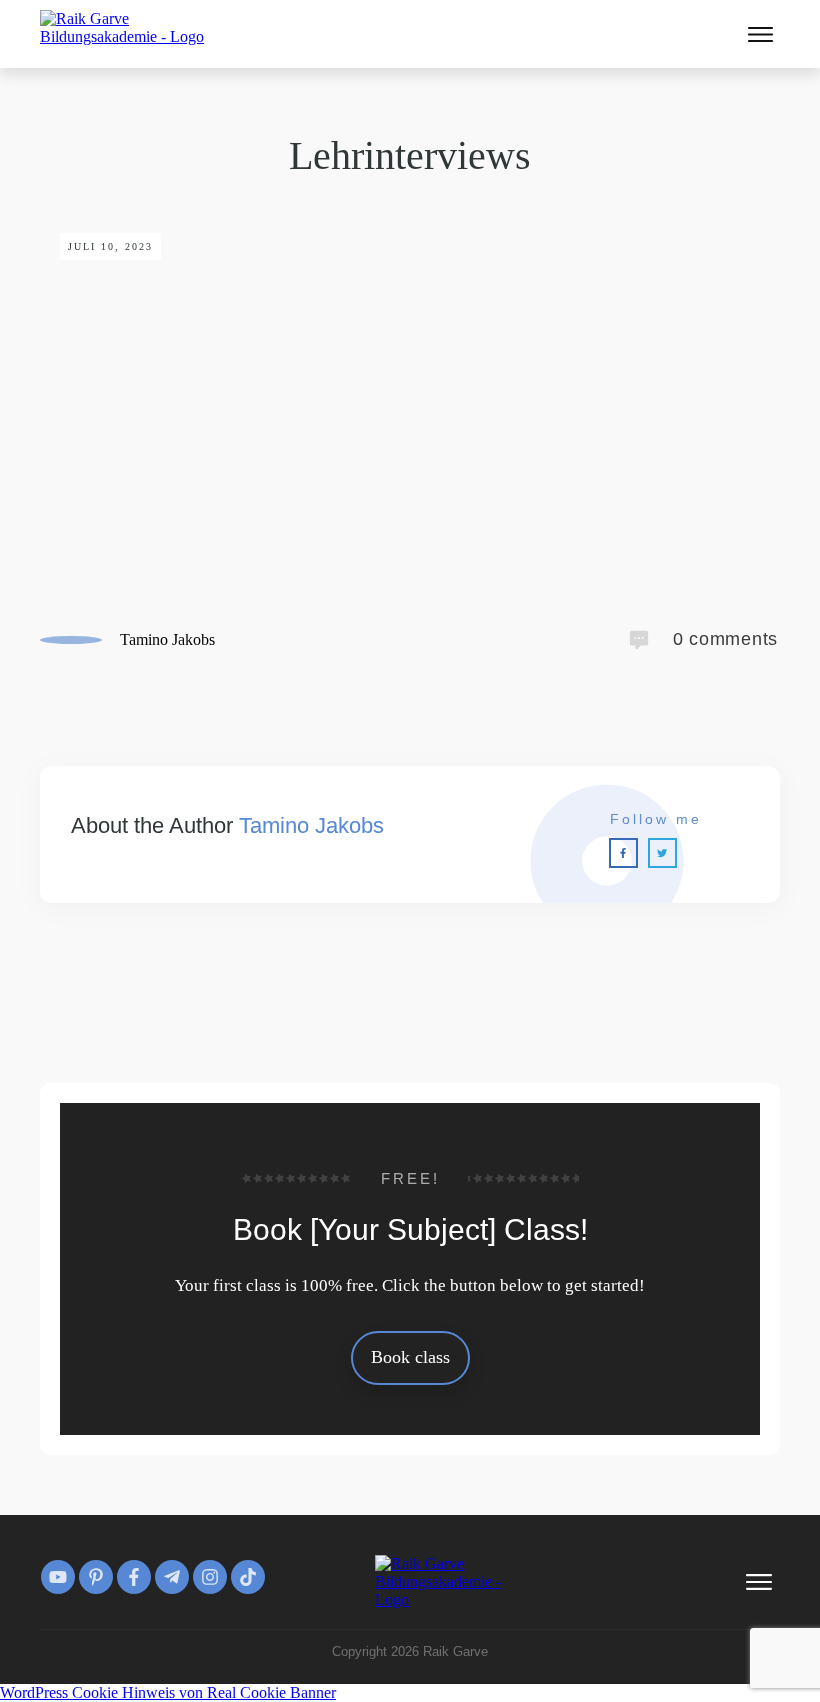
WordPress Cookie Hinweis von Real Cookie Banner (168, 1692)
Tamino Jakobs (311, 825)
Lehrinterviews (410, 155)
